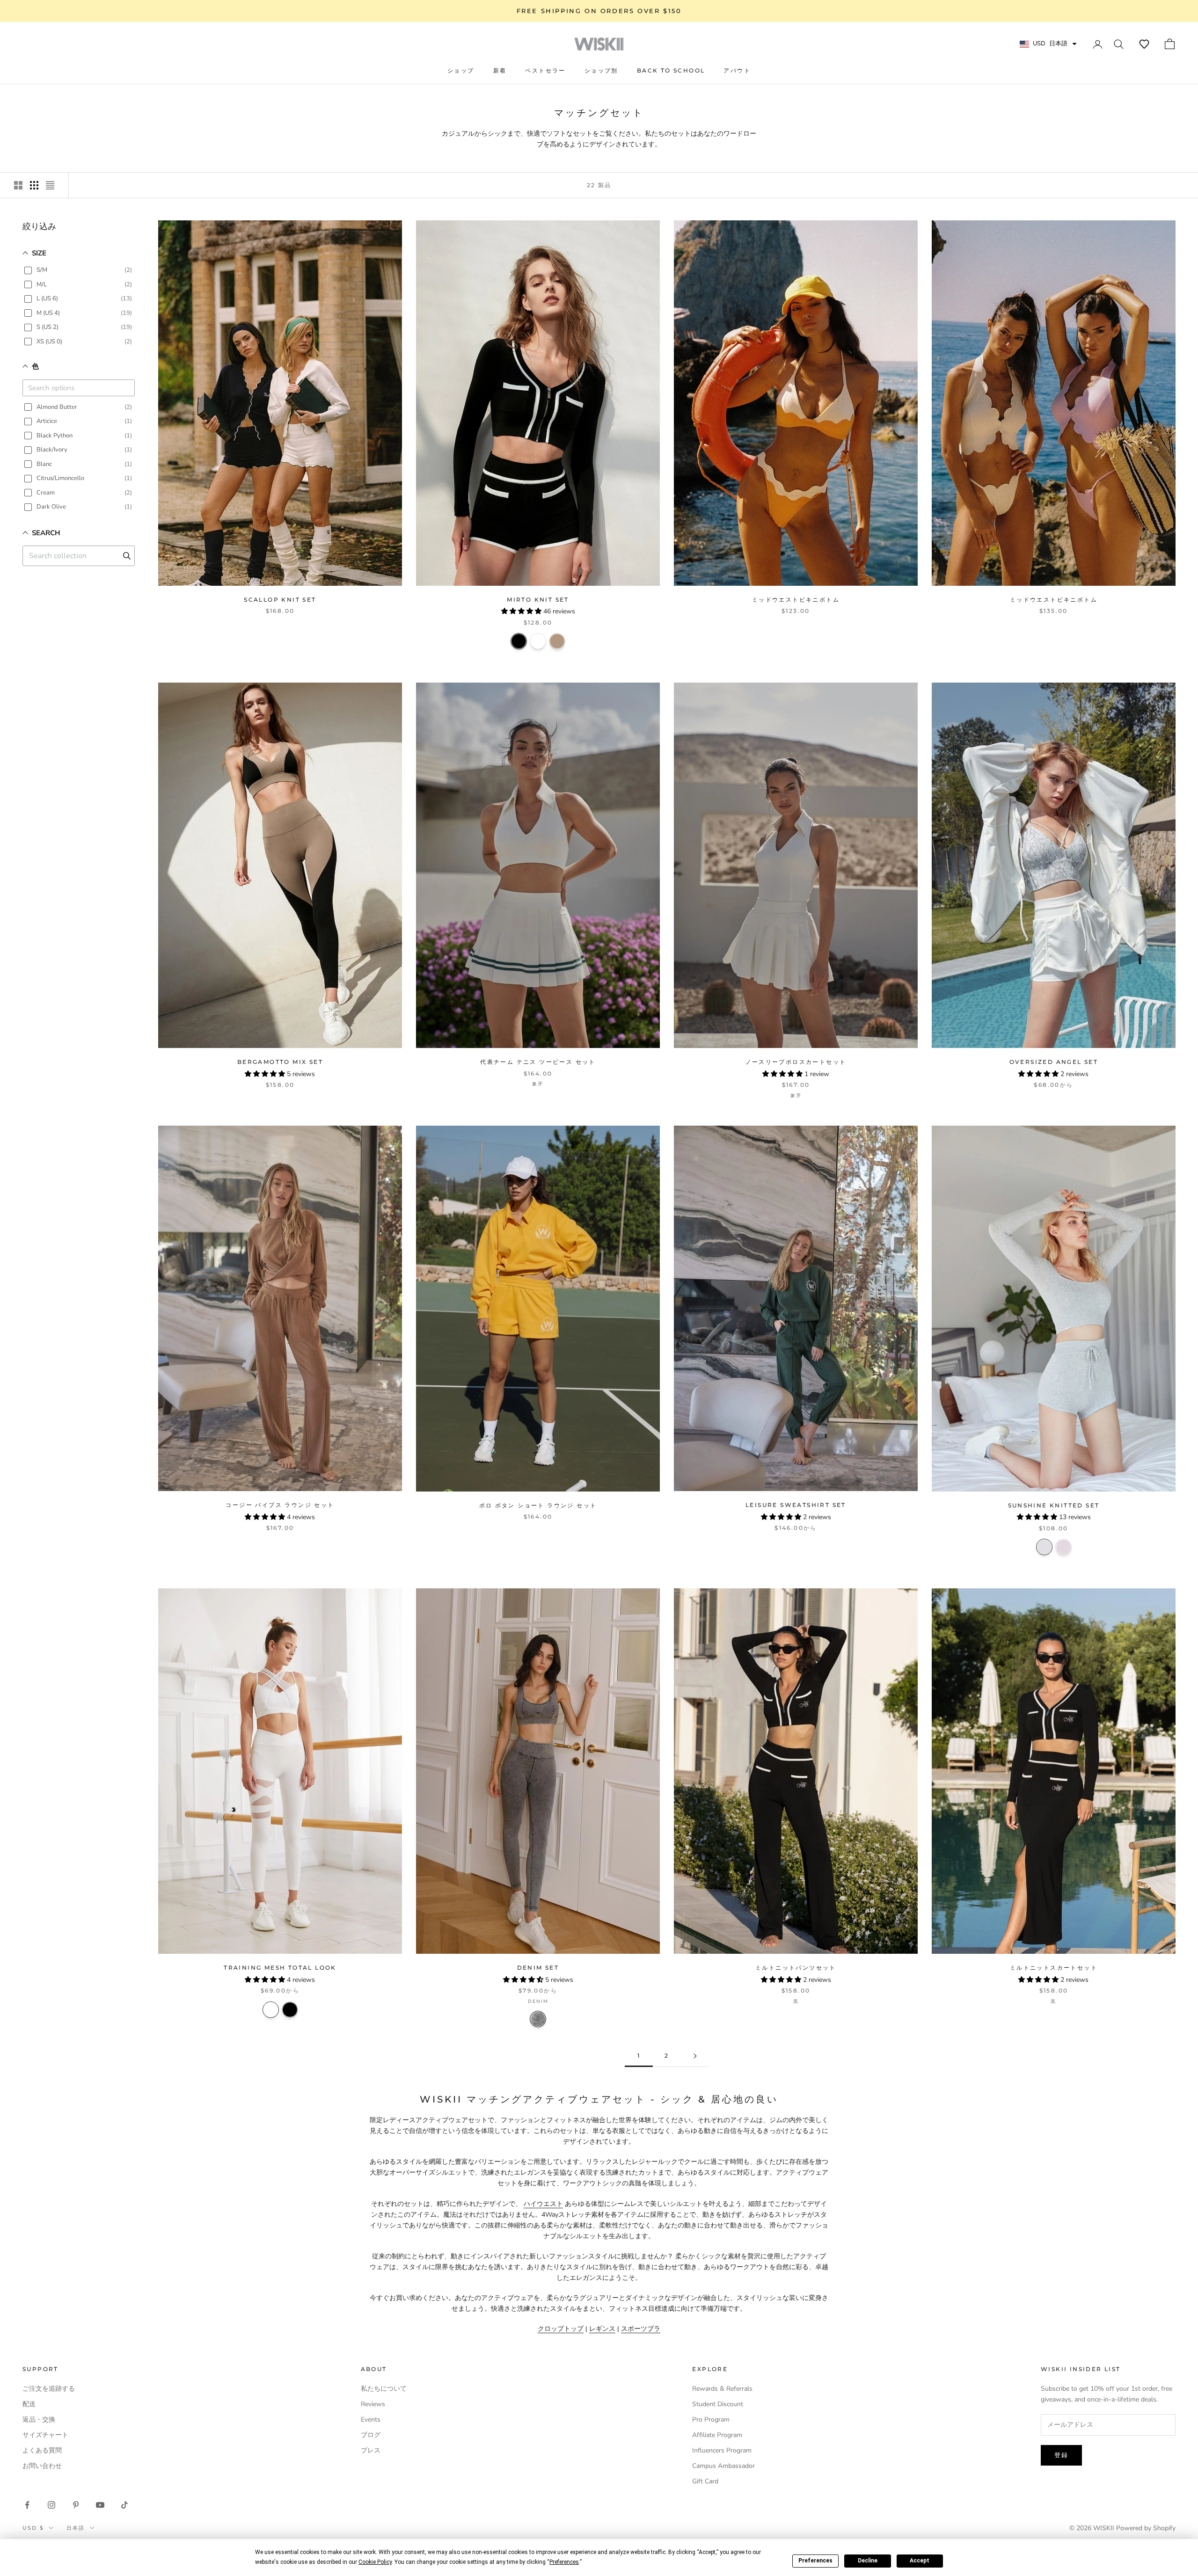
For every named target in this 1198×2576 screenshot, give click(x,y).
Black (519, 641)
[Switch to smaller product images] (34, 185)
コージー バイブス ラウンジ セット (280, 1505)
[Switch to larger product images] (18, 185)
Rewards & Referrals (722, 2389)
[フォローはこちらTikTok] (124, 2505)
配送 (29, 2404)
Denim (538, 2019)
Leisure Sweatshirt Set (796, 1505)
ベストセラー (545, 70)
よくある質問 (42, 2450)
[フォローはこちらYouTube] (100, 2505)
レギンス (602, 2329)
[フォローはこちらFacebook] (27, 2505)
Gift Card (705, 2481)
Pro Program (711, 2420)
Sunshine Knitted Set (1054, 1505)
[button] (1144, 44)
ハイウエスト (543, 2204)
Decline (868, 2561)
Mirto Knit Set (538, 600)
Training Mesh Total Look (280, 1968)
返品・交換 (39, 2420)
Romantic (1063, 1547)
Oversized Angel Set (1054, 1062)
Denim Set (538, 1968)
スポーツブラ (641, 2329)
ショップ (461, 70)
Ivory (538, 641)
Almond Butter (557, 641)
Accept (920, 2561)
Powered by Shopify (1146, 2528)
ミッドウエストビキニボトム (796, 600)
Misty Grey (1044, 1547)
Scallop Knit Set (280, 600)
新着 (500, 70)
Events (371, 2420)
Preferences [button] (564, 2562)
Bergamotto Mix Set (280, 1062)
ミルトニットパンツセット (796, 1968)
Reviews (373, 2404)
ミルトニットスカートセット (1054, 1968)
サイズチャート (45, 2435)
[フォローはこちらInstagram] (51, 2505)
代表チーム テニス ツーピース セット (538, 1062)
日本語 (76, 2528)
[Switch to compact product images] (50, 185)
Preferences (815, 2561)
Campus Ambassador (723, 2466)
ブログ (371, 2435)
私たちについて (384, 2389)
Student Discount (718, 2404)
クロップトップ (561, 2329)
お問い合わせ (42, 2466)
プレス (371, 2450)
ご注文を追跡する (49, 2389)
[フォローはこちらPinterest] (76, 2505)
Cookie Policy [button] (375, 2562)
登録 (1061, 2455)
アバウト (737, 70)
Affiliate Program (717, 2435)
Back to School (671, 70)
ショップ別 (601, 70)
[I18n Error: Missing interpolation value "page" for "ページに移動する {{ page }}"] (695, 2056)
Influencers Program (722, 2450)
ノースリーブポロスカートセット (796, 1062)
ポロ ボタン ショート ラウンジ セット (538, 1505)
